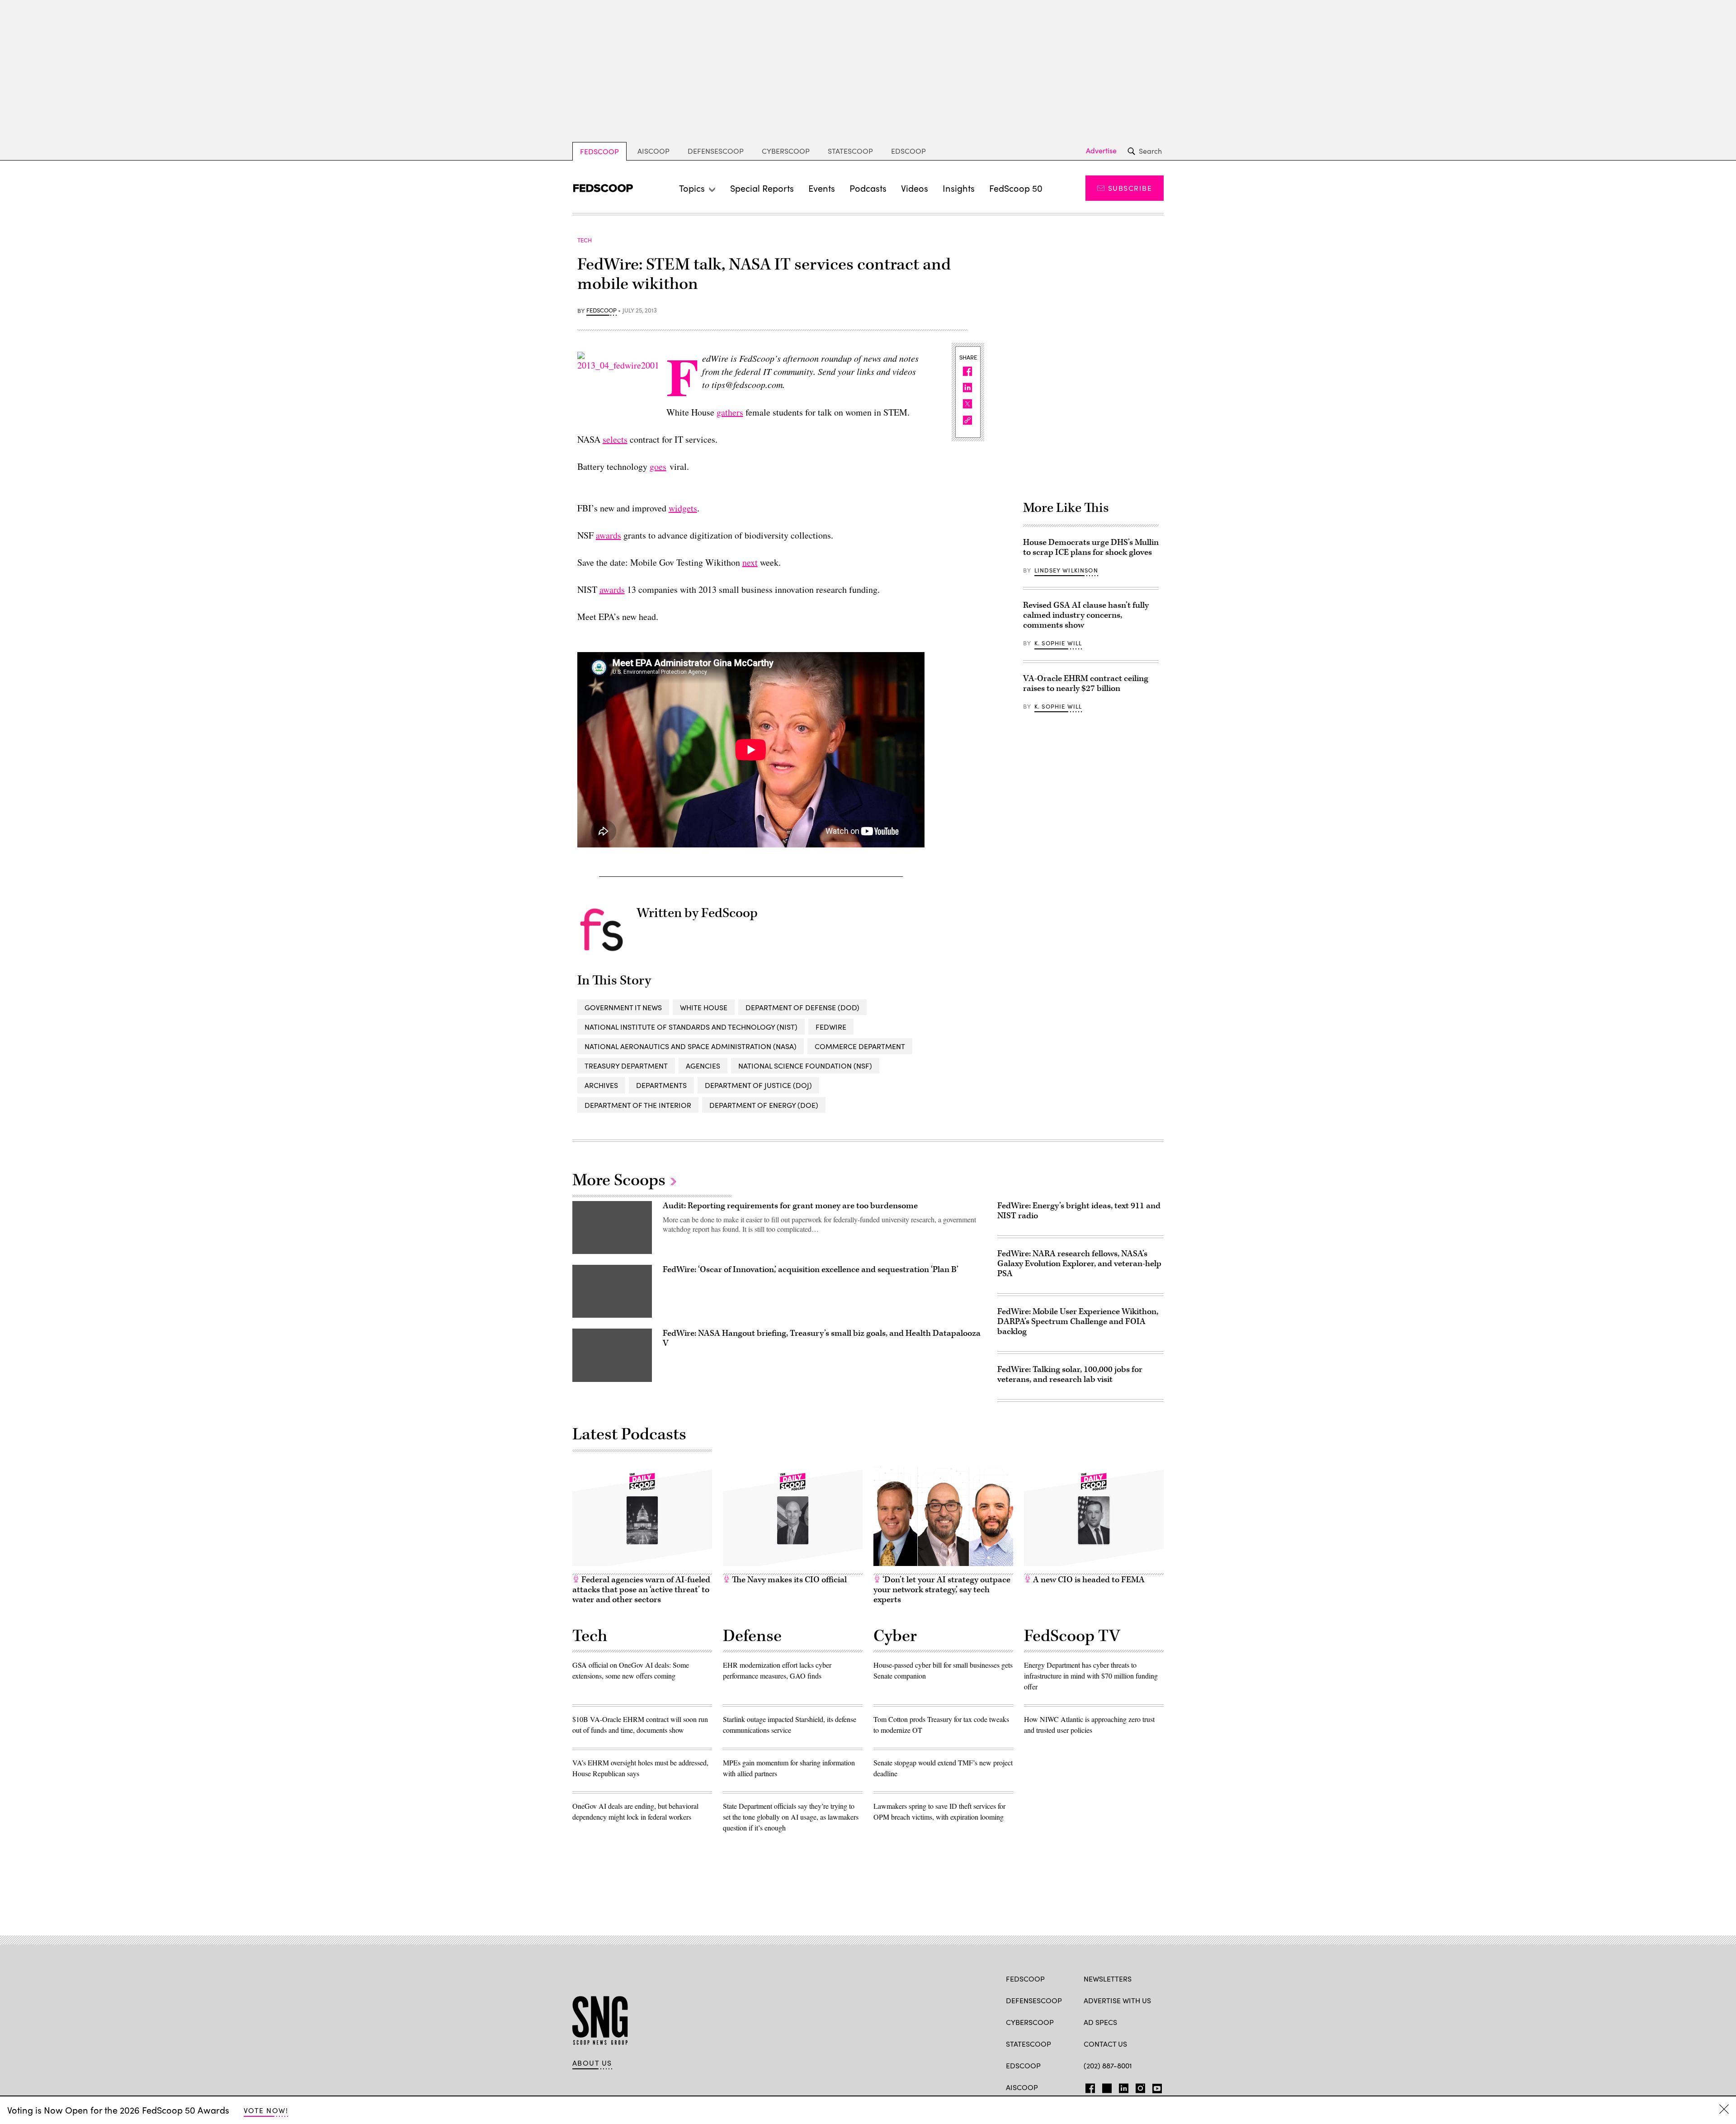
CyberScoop (786, 151)
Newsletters (1108, 1979)
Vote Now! (266, 2110)
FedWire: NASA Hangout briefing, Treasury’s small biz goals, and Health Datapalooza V (822, 1338)
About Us (592, 2063)
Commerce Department (860, 1046)
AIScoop (653, 151)
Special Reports (762, 188)
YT (1155, 2086)
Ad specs (1100, 2022)
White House (704, 1007)
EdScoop (908, 151)
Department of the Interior (638, 1105)
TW (1106, 2086)
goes (658, 466)
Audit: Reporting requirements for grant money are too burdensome (790, 1206)
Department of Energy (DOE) (764, 1105)
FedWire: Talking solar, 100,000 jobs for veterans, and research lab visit (1070, 1374)
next (750, 562)
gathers (730, 412)
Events (822, 188)
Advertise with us (1117, 2000)
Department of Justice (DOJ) (758, 1085)
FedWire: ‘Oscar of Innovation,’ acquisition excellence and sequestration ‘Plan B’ (811, 1270)
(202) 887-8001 (1108, 2065)
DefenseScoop (716, 151)
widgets (683, 508)
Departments (661, 1085)
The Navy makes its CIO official (788, 1580)
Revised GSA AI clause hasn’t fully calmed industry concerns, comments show (1086, 615)
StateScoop (850, 151)
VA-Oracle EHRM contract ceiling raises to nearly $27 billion (1086, 684)
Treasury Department (626, 1066)
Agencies (703, 1066)
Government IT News (623, 1007)
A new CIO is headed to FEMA (1088, 1580)
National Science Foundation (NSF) (805, 1066)
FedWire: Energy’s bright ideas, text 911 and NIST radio (1079, 1211)
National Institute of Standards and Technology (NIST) (691, 1027)
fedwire (831, 1027)
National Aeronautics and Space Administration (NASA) (691, 1046)
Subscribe (1130, 188)
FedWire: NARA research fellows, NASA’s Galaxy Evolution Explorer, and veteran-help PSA (1079, 1264)
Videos (915, 188)
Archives (601, 1085)
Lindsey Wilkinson (1066, 570)
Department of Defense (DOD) (802, 1007)
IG (1138, 2086)
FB (1088, 2086)
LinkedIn (1124, 2086)
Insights (959, 188)
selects (615, 439)
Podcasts (868, 188)
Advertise (1101, 151)
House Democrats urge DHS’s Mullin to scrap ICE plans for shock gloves (1091, 547)
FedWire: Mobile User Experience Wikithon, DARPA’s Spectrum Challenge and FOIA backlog (1078, 1322)
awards (609, 535)
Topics (692, 188)
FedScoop (599, 151)
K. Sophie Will (1058, 643)
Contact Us (1105, 2044)
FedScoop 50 (1016, 188)
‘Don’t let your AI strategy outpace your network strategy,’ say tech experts (942, 1590)
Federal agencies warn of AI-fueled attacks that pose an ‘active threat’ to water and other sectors (641, 1590)
